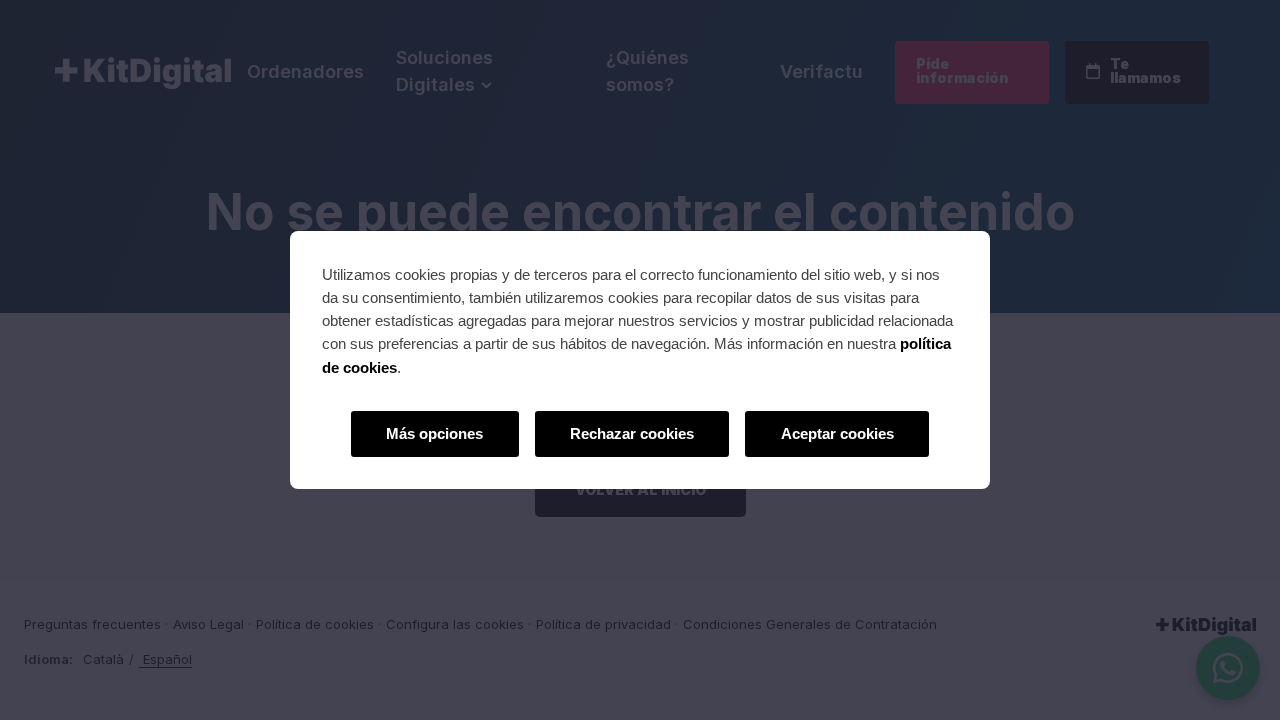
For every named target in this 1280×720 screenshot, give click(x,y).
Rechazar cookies (632, 433)
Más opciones (434, 433)
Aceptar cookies (837, 433)
